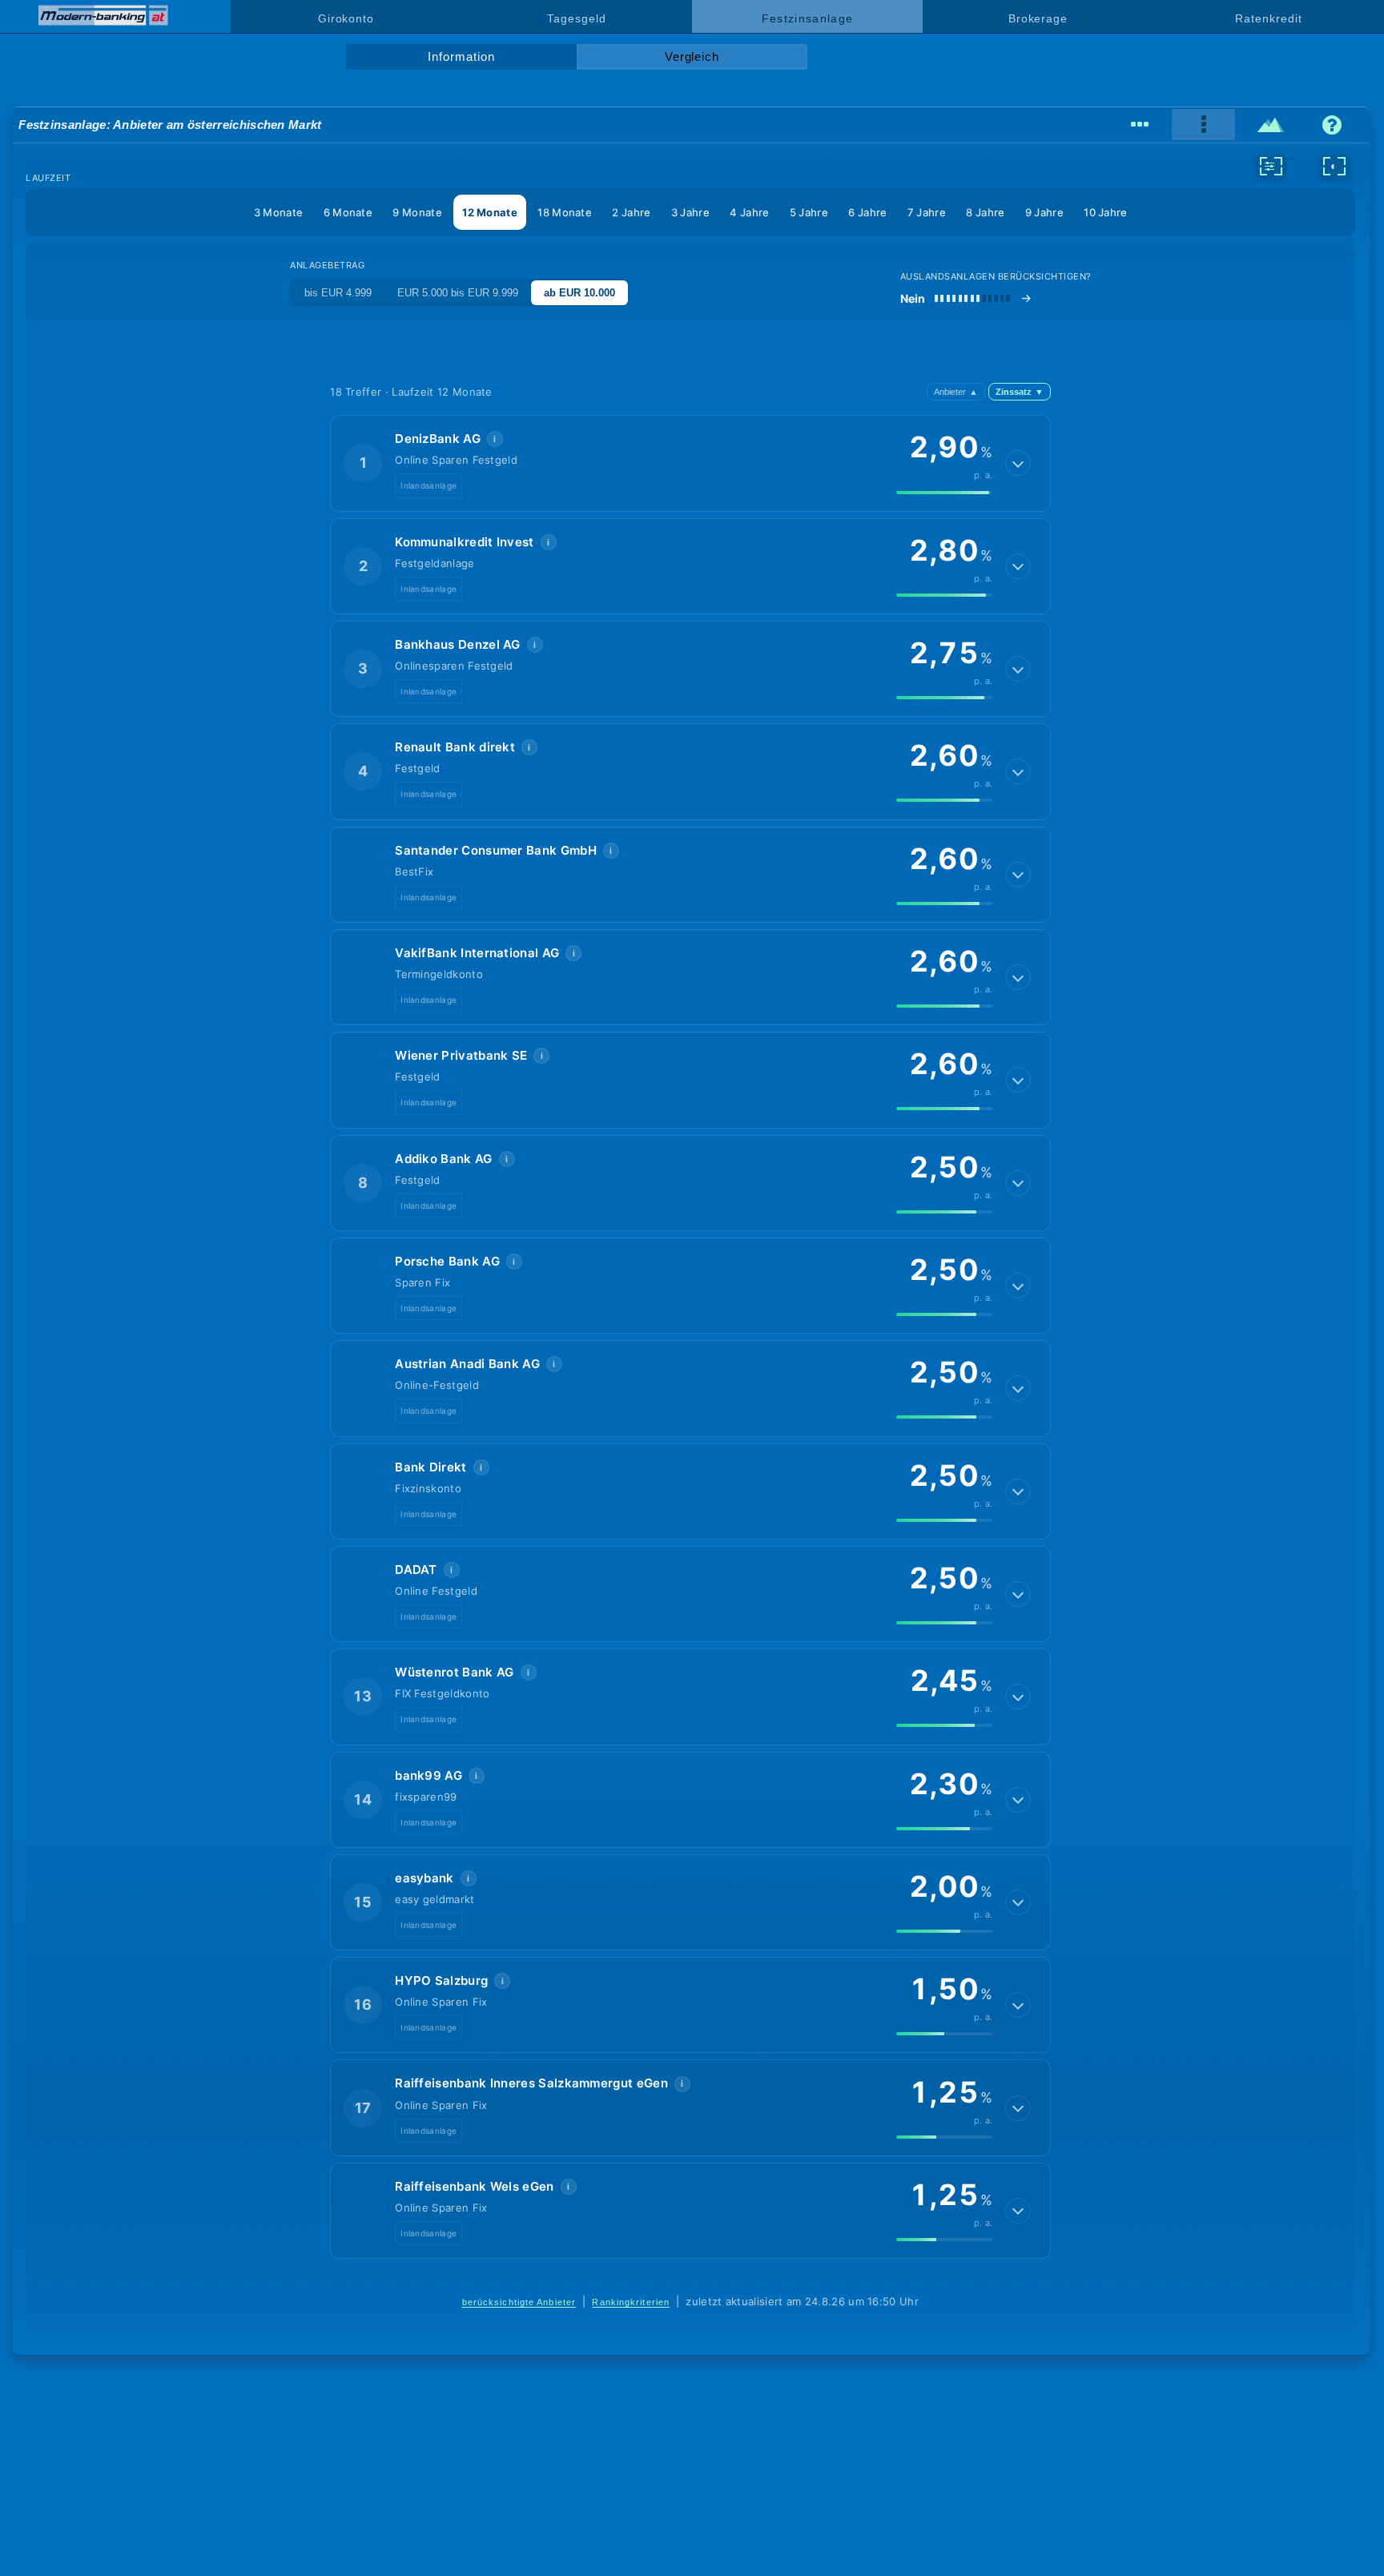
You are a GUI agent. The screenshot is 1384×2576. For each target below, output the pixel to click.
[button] (690, 463)
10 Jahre (1105, 212)
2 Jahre (631, 212)
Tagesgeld (576, 18)
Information (461, 57)
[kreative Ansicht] (1271, 125)
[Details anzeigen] (1018, 463)
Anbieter (956, 392)
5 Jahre (809, 212)
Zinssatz (1020, 392)
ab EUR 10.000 (579, 293)
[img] (944, 493)
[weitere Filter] (1271, 166)
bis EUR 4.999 (338, 293)
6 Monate (348, 212)
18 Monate (565, 212)
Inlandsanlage (428, 485)
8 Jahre (985, 212)
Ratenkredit (1268, 18)
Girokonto (346, 18)
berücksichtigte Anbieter (519, 2302)
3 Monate (278, 212)
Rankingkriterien (631, 2302)
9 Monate (417, 212)
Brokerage (1038, 18)
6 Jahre (867, 212)
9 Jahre (1044, 212)
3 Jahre (690, 212)
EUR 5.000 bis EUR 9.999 (458, 293)
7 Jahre (927, 212)
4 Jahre (749, 212)
